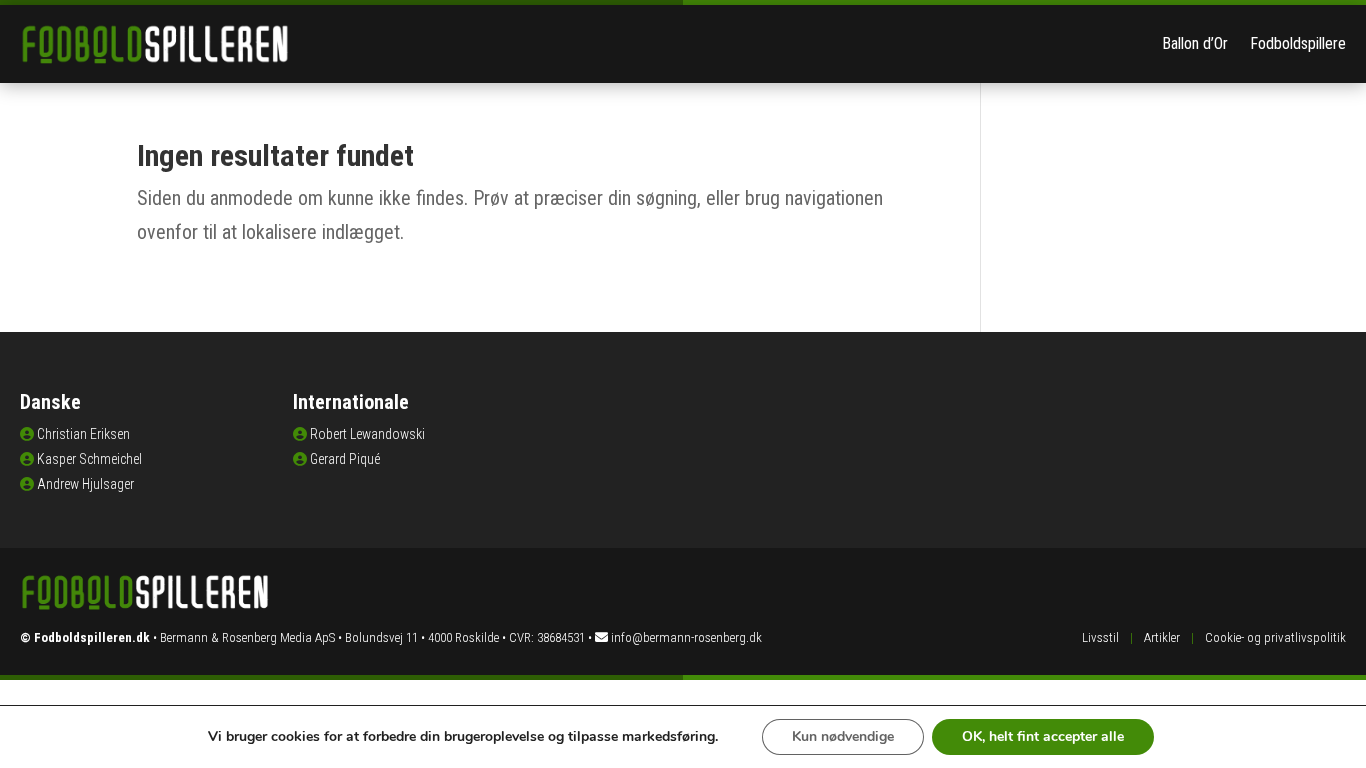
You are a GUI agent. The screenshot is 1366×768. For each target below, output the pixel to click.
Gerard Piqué (345, 459)
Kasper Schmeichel (89, 459)
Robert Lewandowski (367, 434)
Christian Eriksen (83, 434)
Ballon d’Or (1195, 43)
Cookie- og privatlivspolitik (1275, 637)
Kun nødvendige (843, 736)
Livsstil (1100, 637)
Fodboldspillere (1298, 43)
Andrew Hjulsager (85, 484)
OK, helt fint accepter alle (1043, 736)
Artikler (1162, 637)
